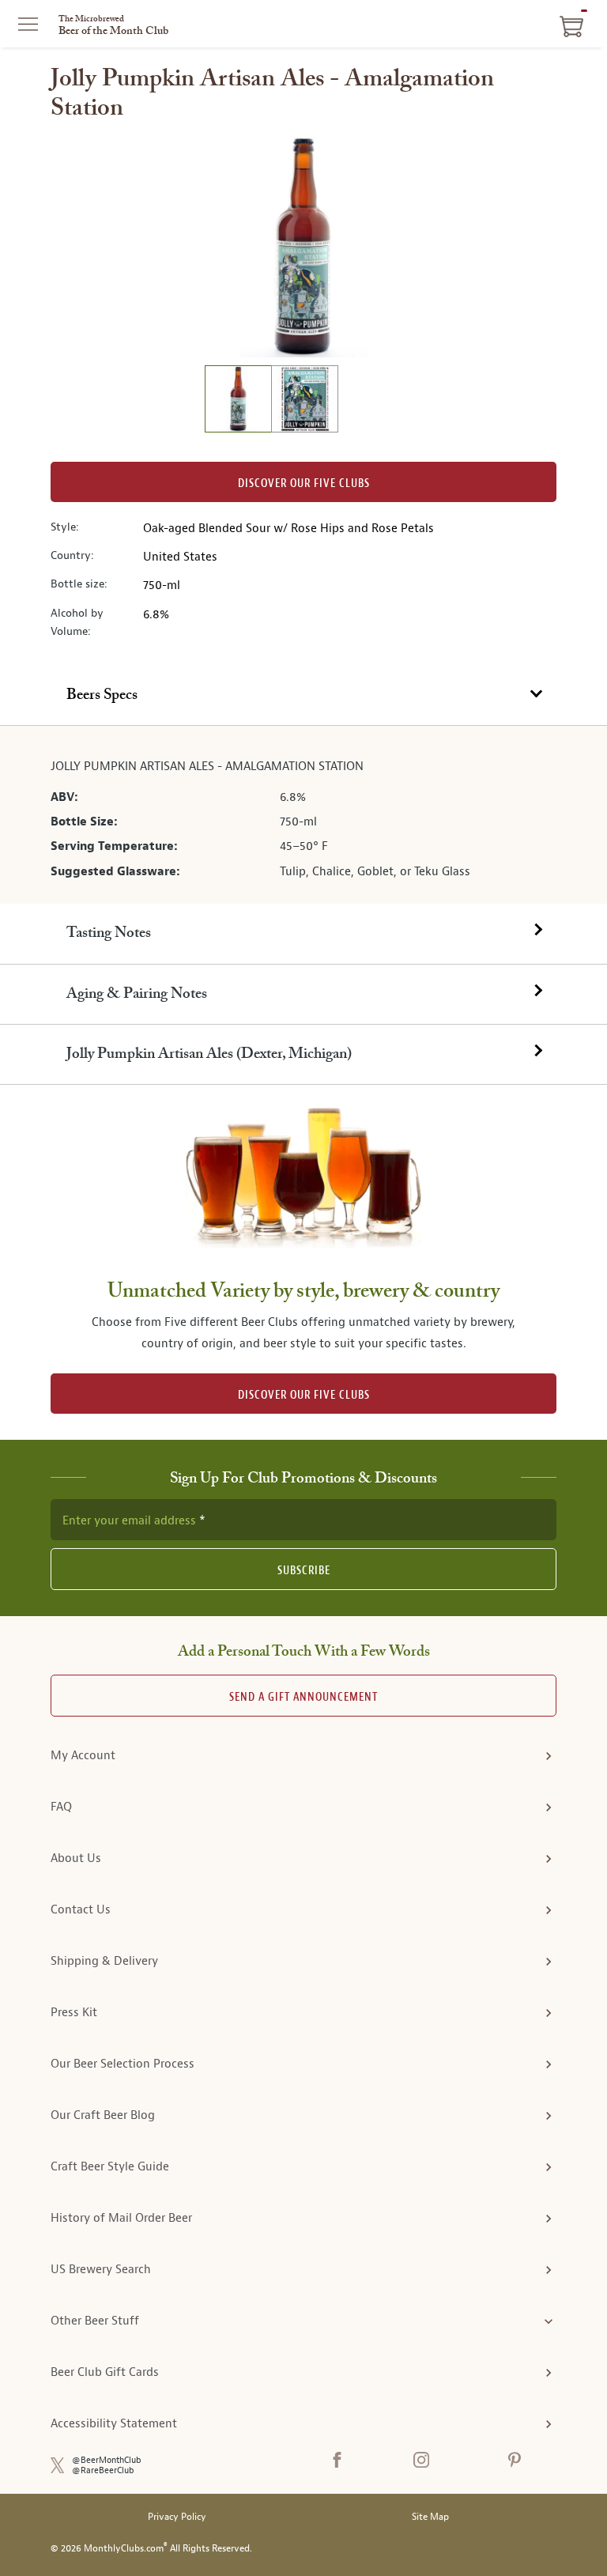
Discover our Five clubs (304, 483)
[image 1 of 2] (238, 401)
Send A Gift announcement (303, 1697)
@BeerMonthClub (107, 2460)
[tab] (303, 696)
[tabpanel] (303, 815)
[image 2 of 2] (304, 401)
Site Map (430, 2517)
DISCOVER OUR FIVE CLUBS (304, 1395)
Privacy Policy (177, 2517)
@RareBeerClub (103, 2470)
